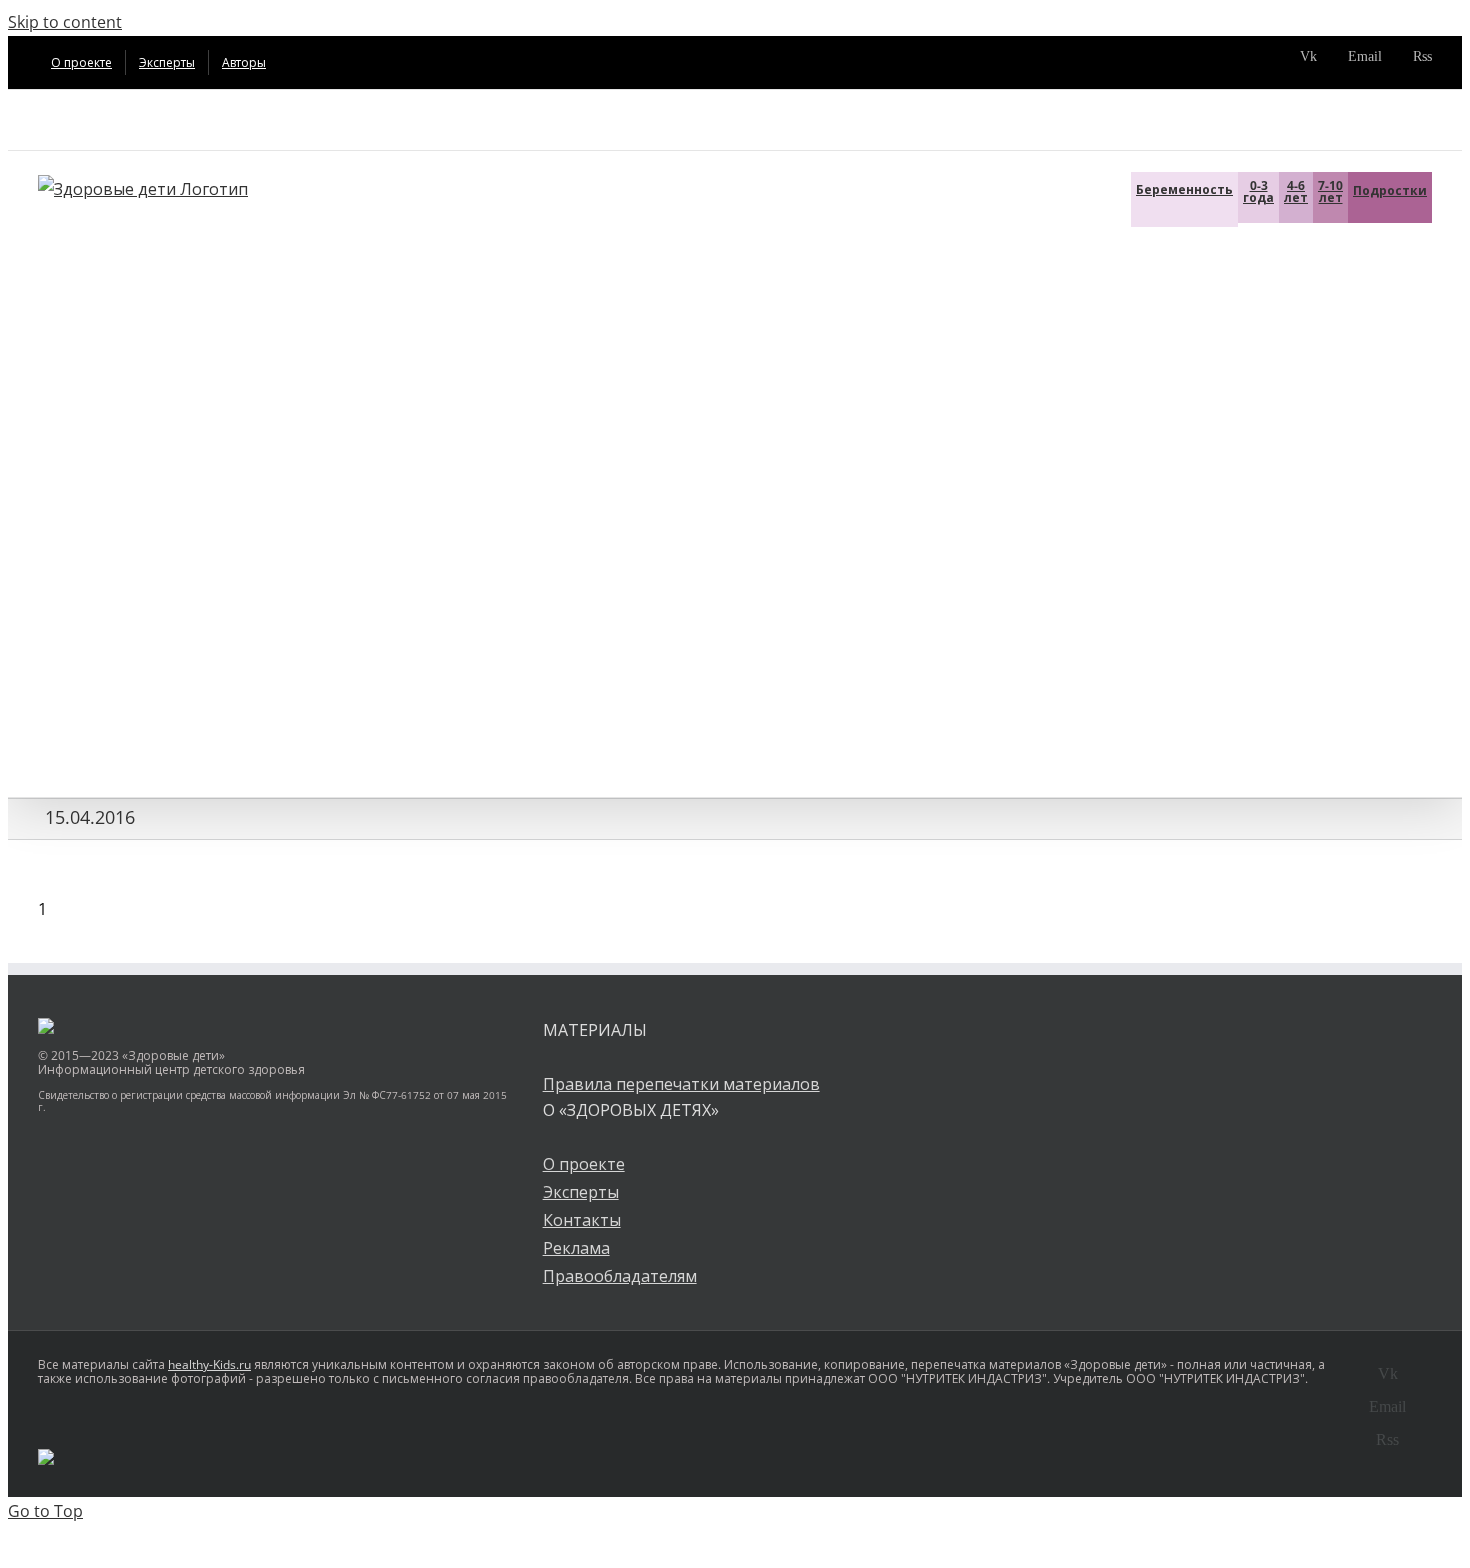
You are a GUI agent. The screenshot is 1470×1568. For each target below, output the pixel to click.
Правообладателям (620, 1276)
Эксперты (581, 1192)
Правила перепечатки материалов (681, 1084)
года (1258, 191)
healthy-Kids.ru (209, 1364)
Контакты (582, 1220)
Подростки (1390, 190)
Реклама (576, 1248)
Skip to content (65, 22)
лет (1296, 191)
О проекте (584, 1164)
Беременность (1184, 189)
